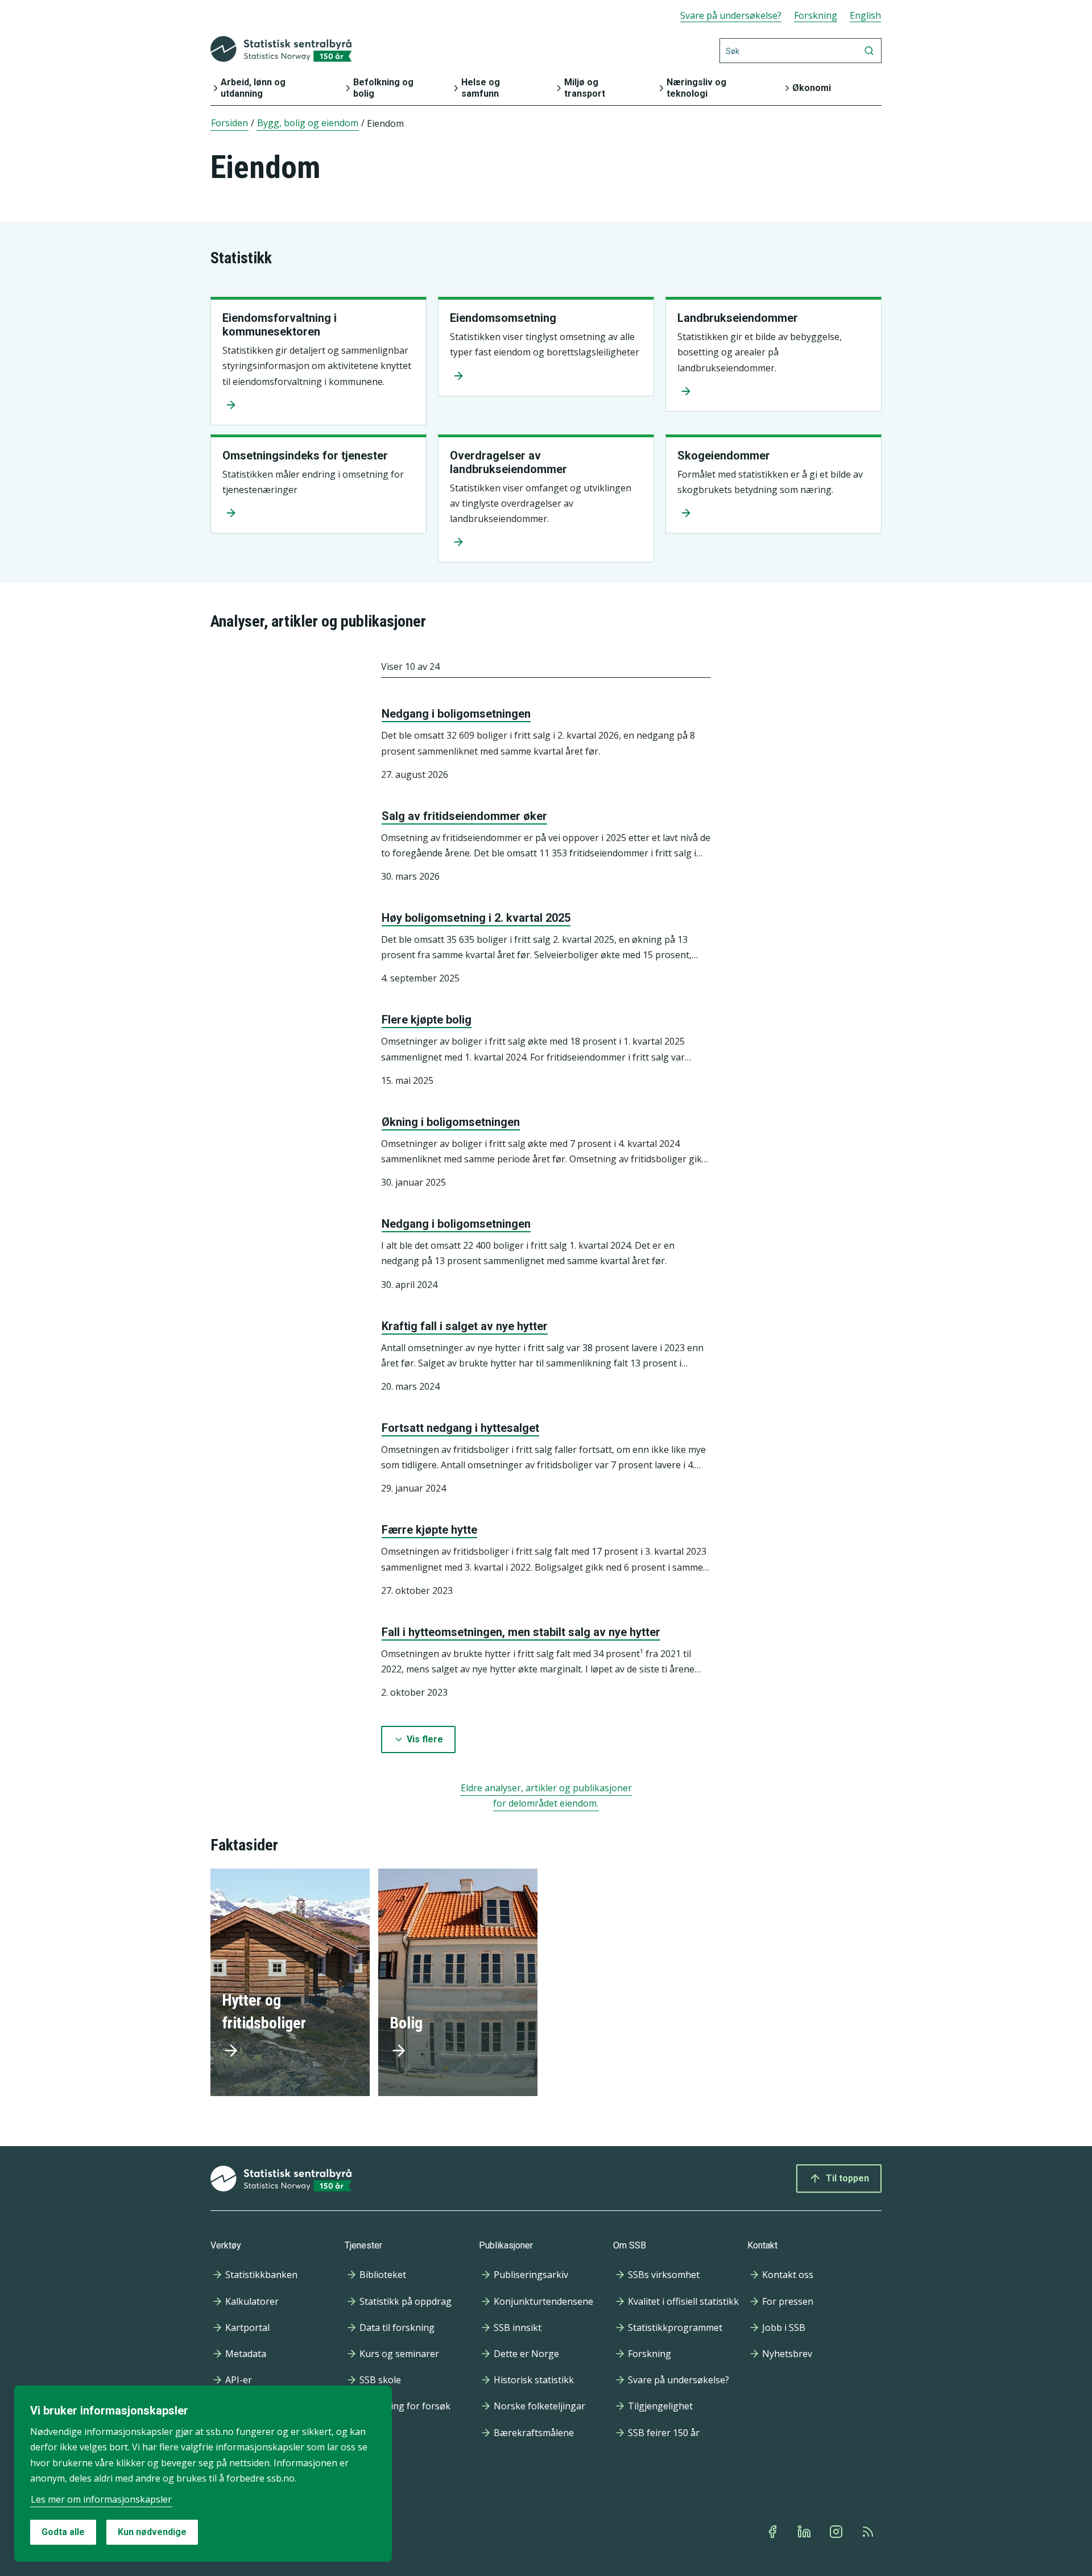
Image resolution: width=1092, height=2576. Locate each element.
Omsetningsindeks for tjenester (305, 455)
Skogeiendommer (724, 455)
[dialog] (203, 2474)
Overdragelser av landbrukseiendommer (508, 462)
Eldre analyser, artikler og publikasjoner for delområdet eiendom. (546, 1796)
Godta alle (63, 2532)
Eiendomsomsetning (503, 318)
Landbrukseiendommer (738, 318)
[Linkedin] (805, 2532)
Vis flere (425, 1739)
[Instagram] (837, 2532)
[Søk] (869, 51)
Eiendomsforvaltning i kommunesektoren (280, 325)
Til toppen (847, 2178)
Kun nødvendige (152, 2532)
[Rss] (869, 2532)
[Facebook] (773, 2532)
